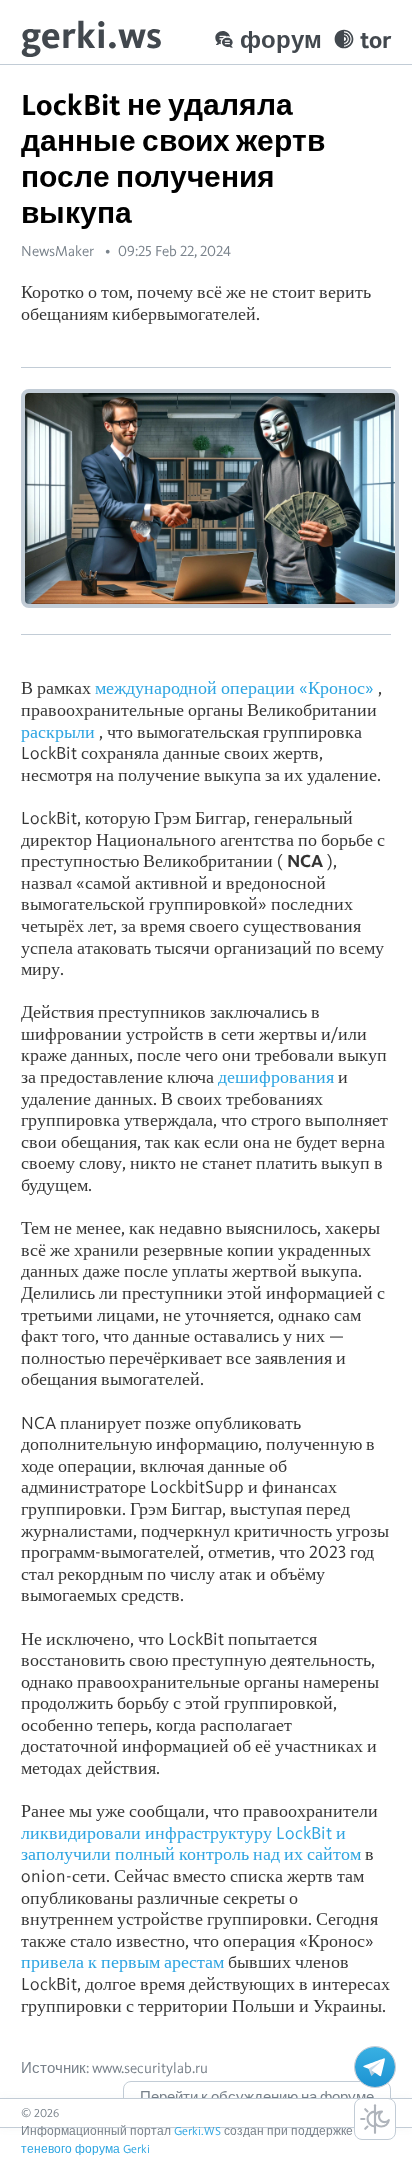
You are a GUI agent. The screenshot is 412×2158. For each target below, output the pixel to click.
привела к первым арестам (122, 1961)
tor (375, 39)
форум (281, 39)
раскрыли (58, 731)
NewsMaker (57, 251)
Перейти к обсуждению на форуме (257, 2097)
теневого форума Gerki (85, 2148)
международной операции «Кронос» (234, 687)
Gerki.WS (197, 2130)
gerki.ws (91, 34)
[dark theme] (375, 2119)
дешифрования (276, 1076)
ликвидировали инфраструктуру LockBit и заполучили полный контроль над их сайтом (191, 1843)
